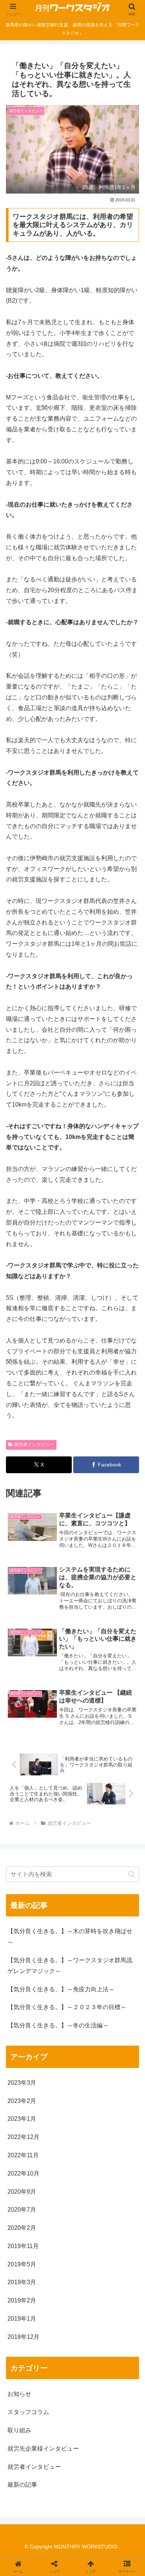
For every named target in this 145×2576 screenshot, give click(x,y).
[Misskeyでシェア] (121, 2111)
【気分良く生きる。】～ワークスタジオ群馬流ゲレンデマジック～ (70, 1966)
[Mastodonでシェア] (56, 2111)
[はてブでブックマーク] (88, 2132)
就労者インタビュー (34, 1445)
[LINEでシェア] (121, 2132)
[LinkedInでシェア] (72, 2152)
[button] (131, 1874)
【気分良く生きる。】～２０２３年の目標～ (67, 2007)
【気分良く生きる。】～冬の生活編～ (58, 2025)
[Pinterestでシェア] (40, 2152)
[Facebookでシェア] (24, 2132)
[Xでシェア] (24, 2111)
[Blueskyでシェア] (88, 2111)
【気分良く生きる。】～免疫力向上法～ (61, 1989)
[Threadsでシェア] (56, 2132)
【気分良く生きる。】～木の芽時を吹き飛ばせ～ (70, 1937)
